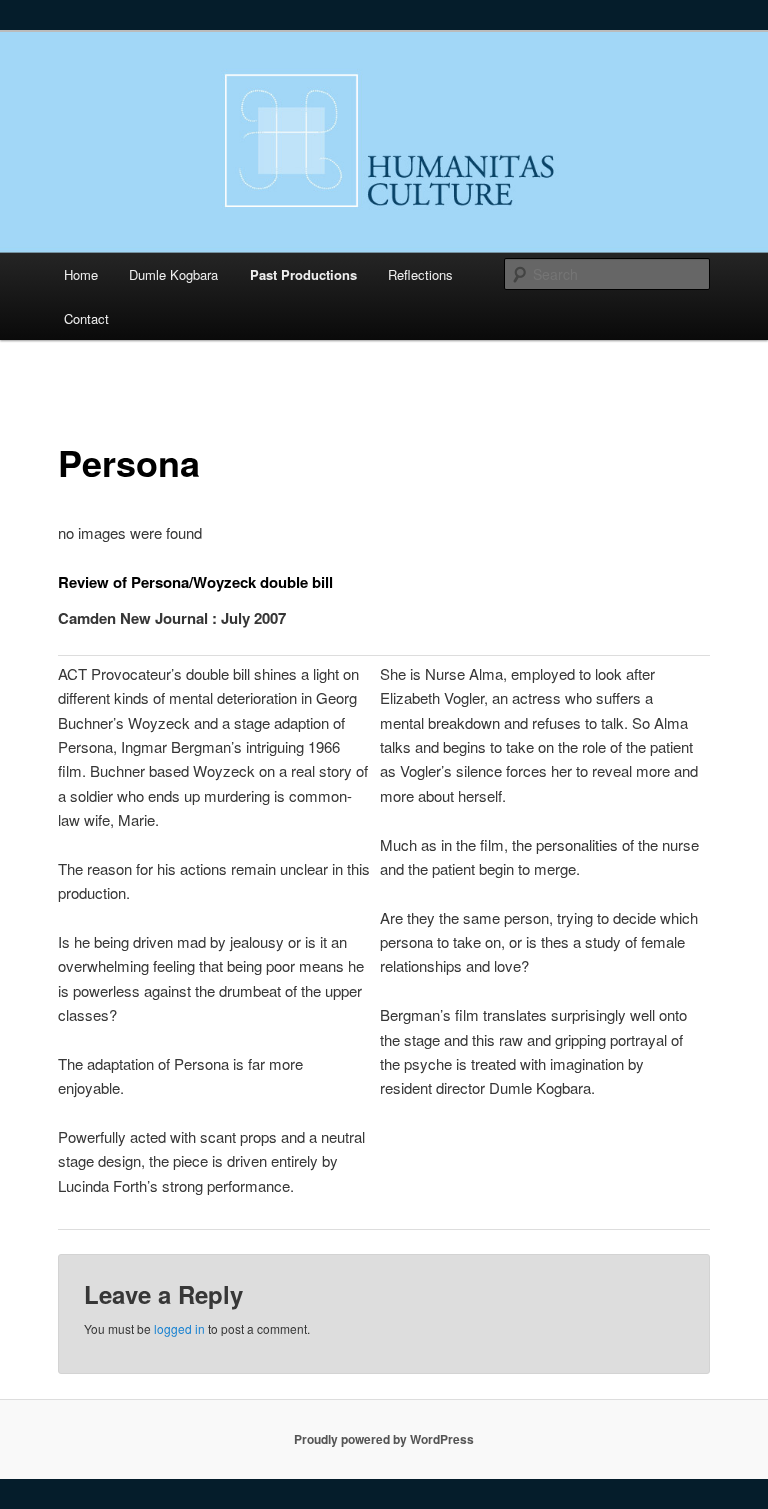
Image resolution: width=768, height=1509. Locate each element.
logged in (179, 1328)
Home (81, 274)
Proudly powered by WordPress (384, 1439)
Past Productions (303, 274)
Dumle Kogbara (173, 274)
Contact (86, 318)
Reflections (420, 274)
